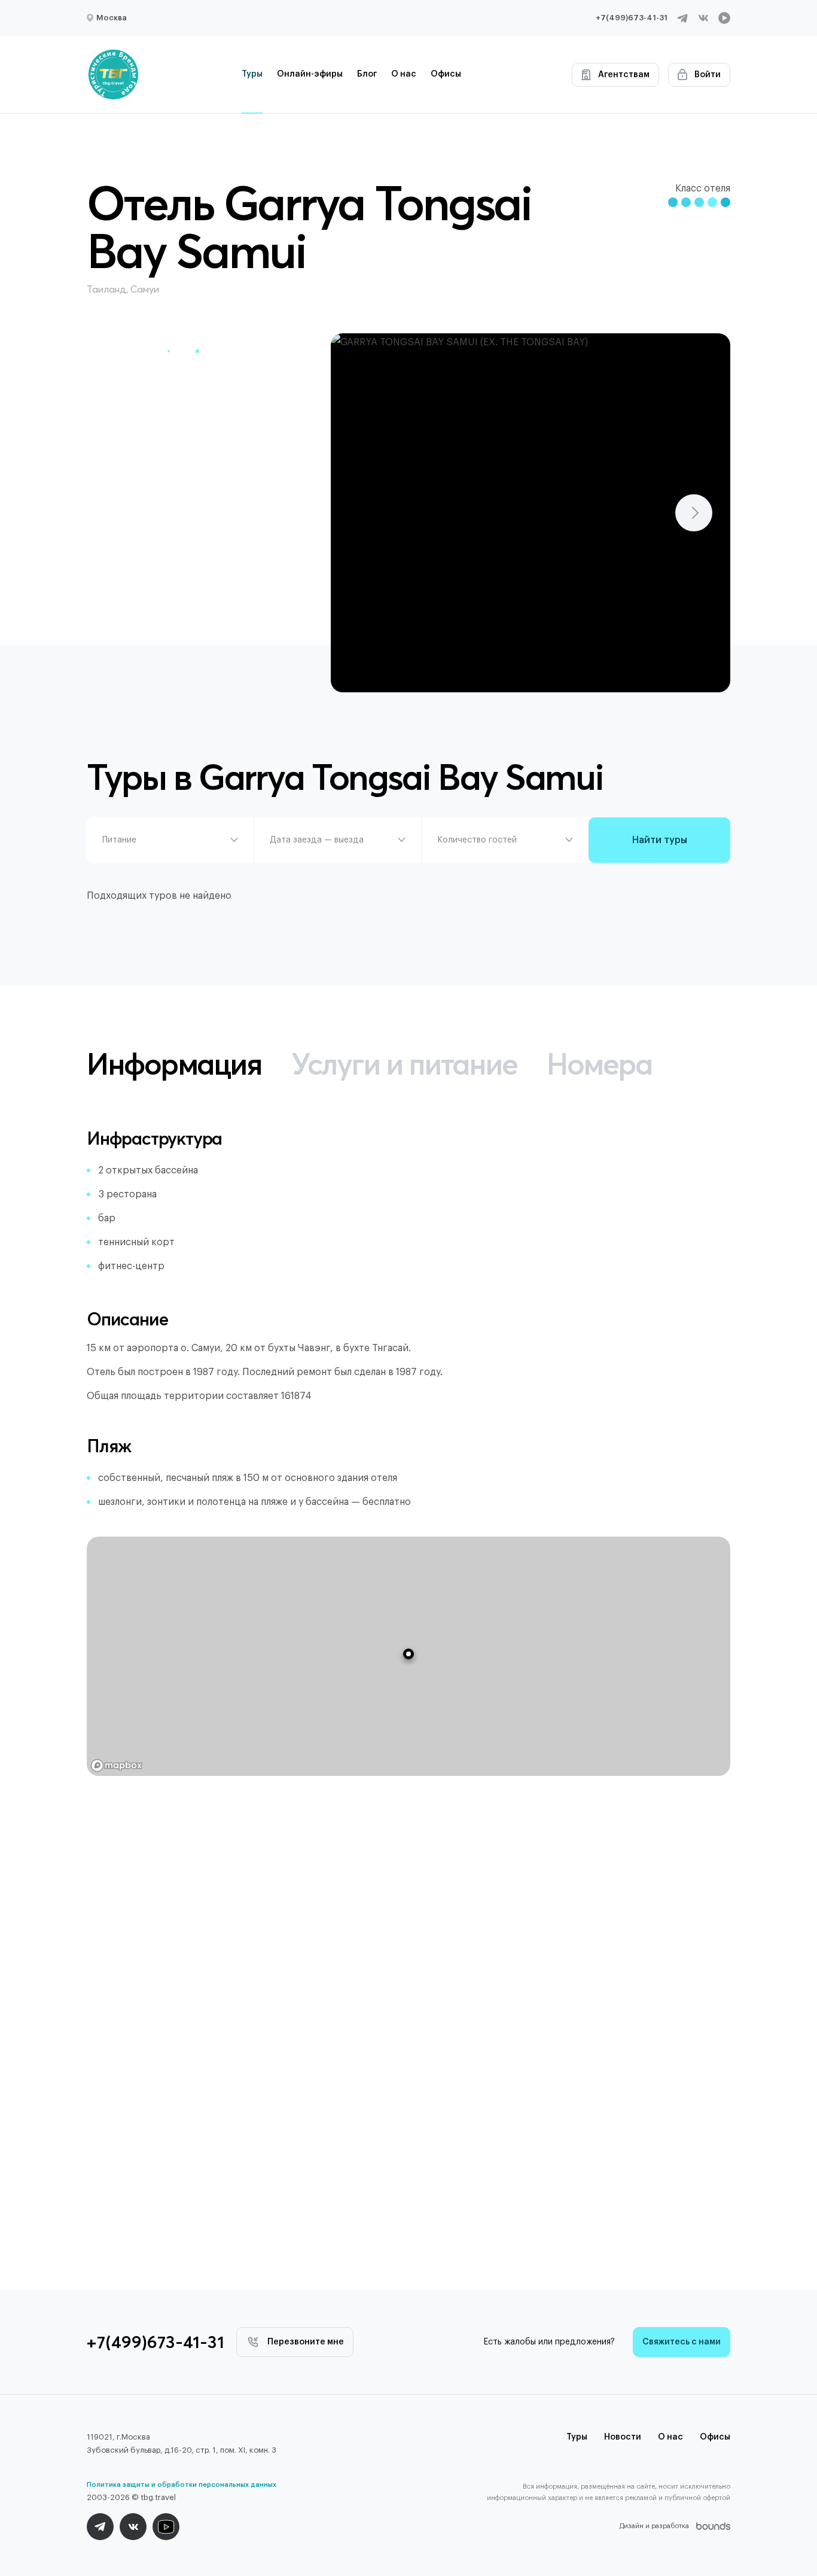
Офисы (446, 74)
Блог (367, 74)
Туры (252, 74)
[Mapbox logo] (117, 1766)
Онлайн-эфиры (310, 74)
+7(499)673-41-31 (632, 18)
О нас (404, 74)
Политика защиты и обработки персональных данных (182, 2485)
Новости (623, 2437)
